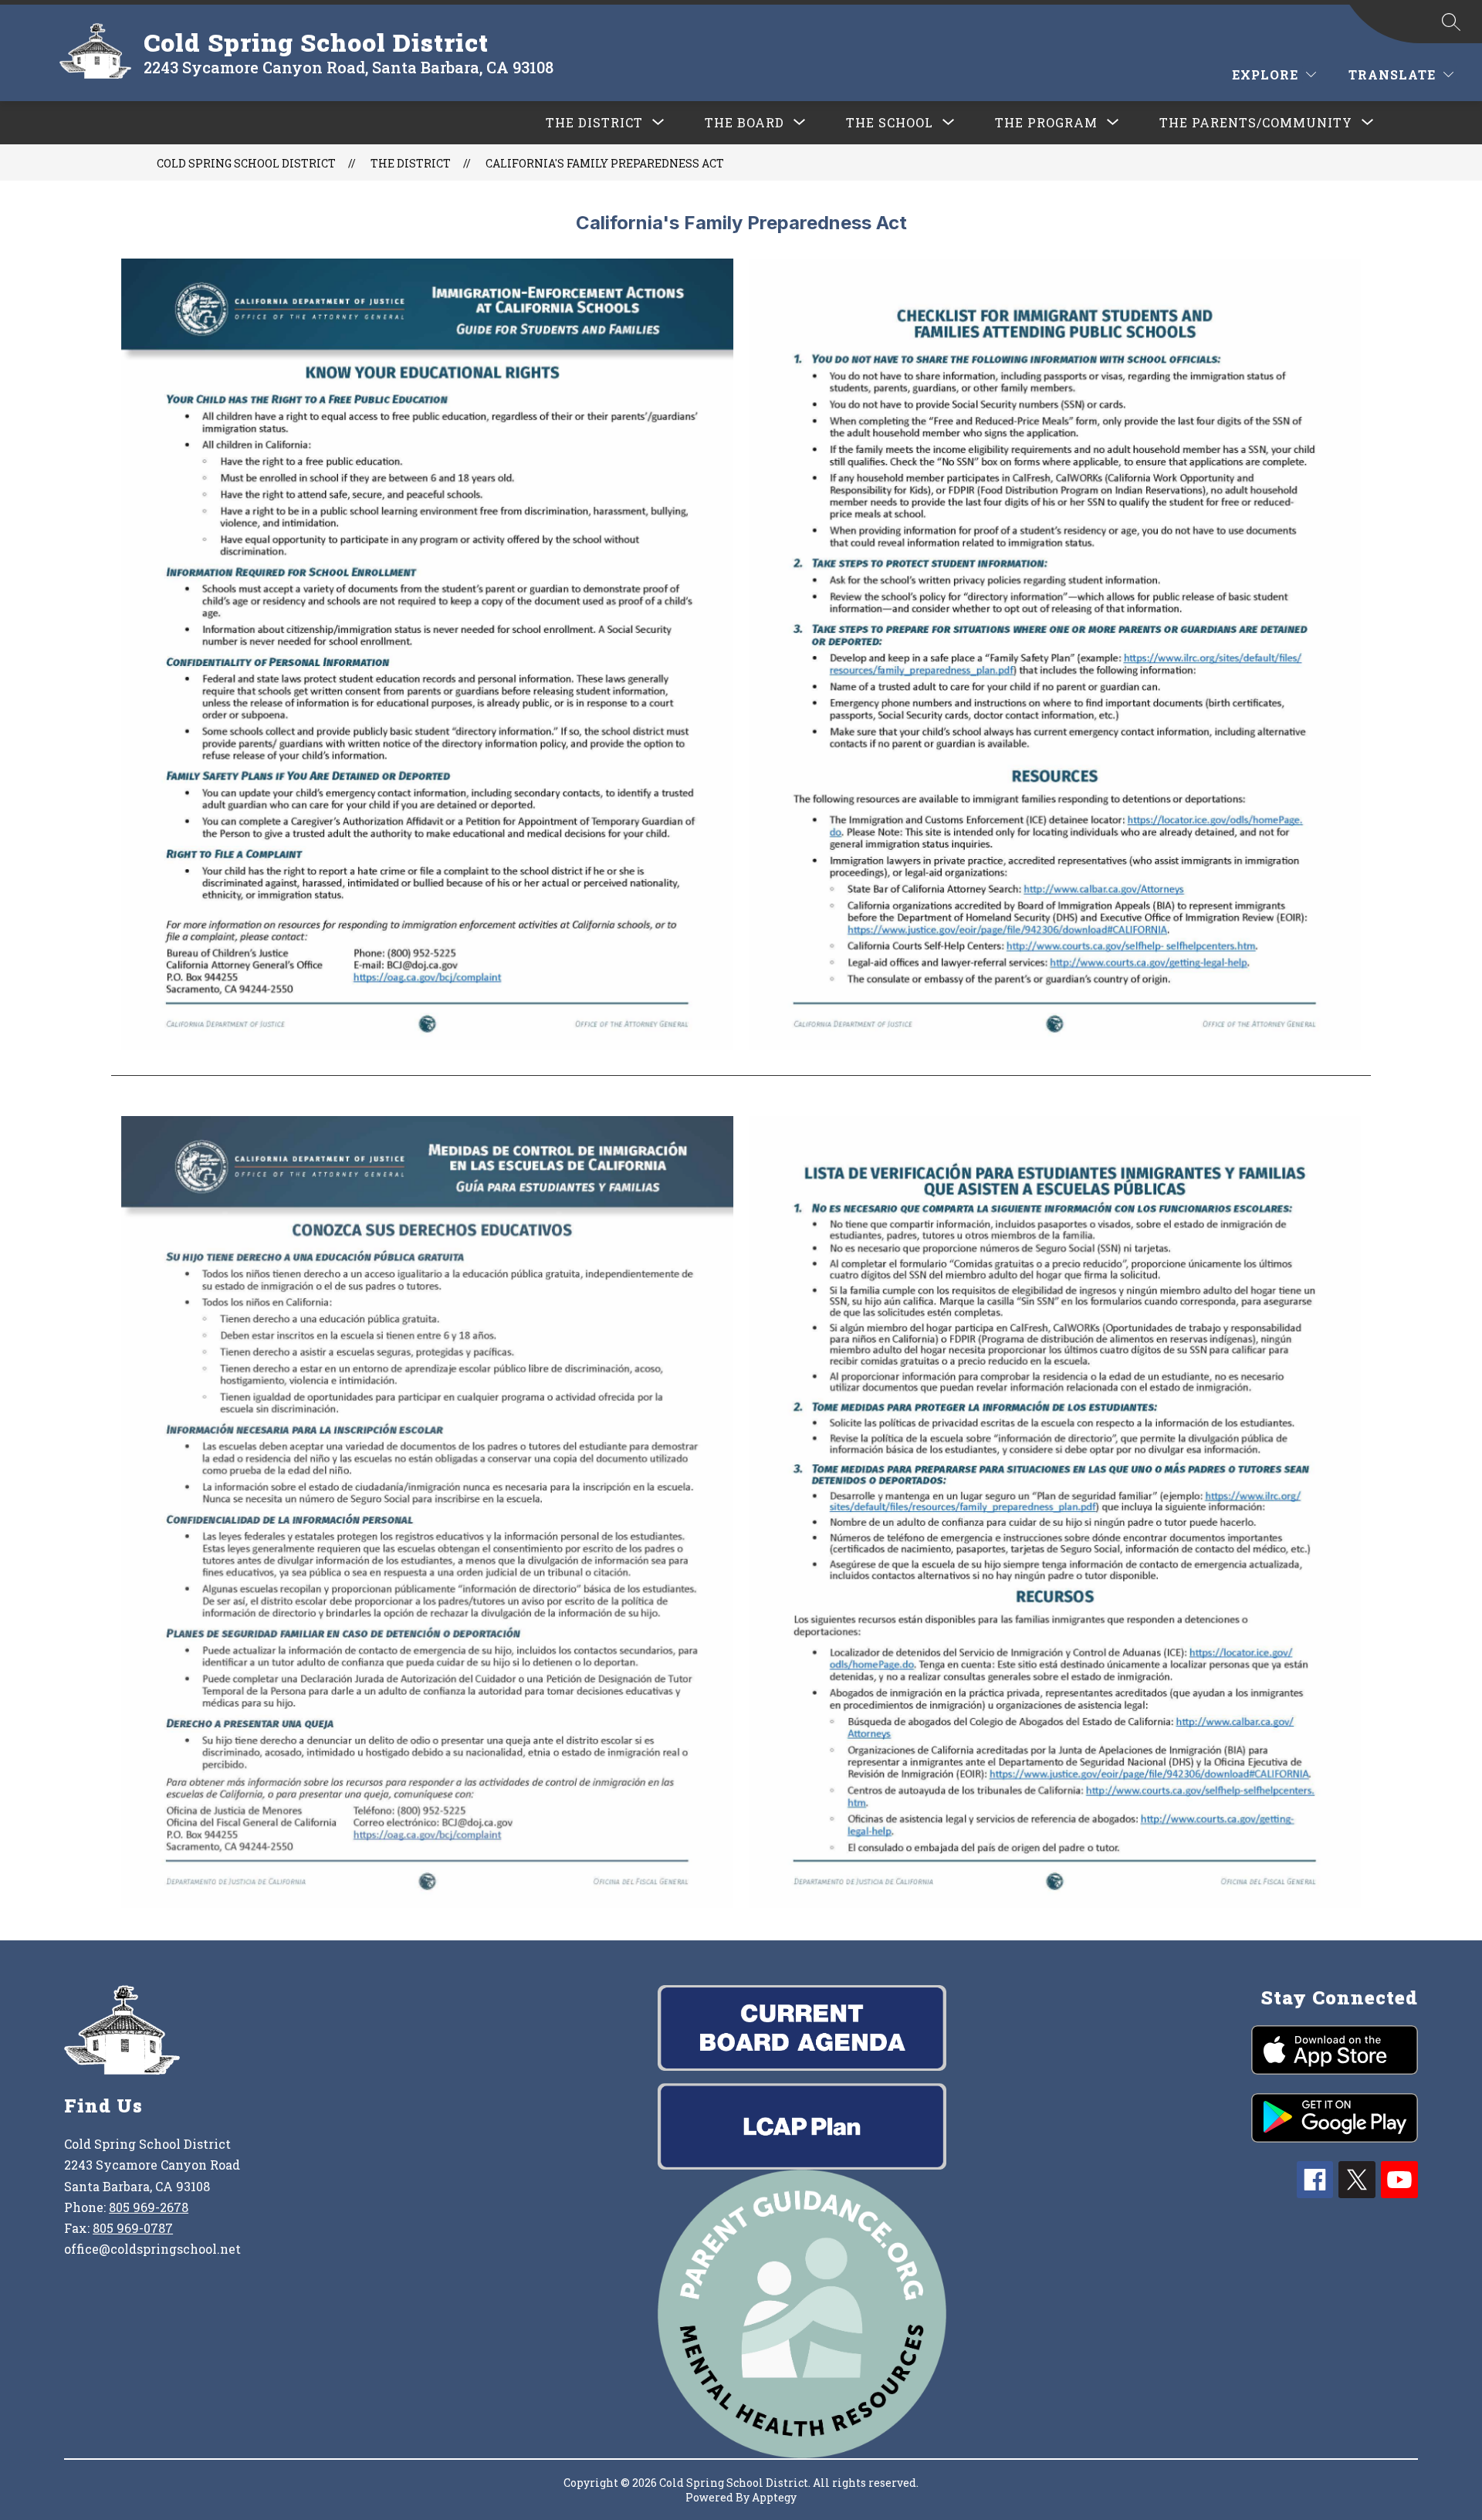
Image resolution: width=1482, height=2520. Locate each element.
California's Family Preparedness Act (605, 163)
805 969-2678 (149, 2207)
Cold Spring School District (246, 163)
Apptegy (774, 2497)
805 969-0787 (133, 2228)
